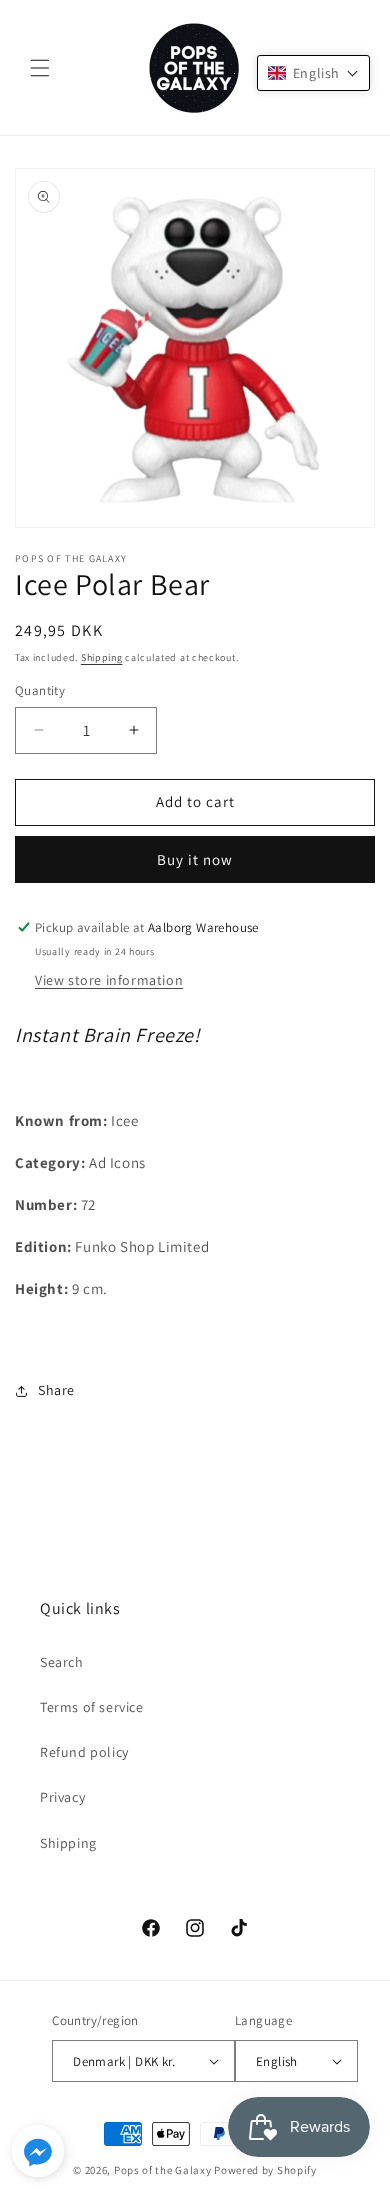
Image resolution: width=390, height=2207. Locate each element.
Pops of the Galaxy (163, 2170)
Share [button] (56, 1390)
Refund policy (84, 1752)
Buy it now (195, 859)
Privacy (62, 1797)
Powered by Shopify (265, 2170)
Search (62, 1662)
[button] (40, 68)
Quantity (40, 690)
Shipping (102, 657)
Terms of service (92, 1707)
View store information (109, 980)
